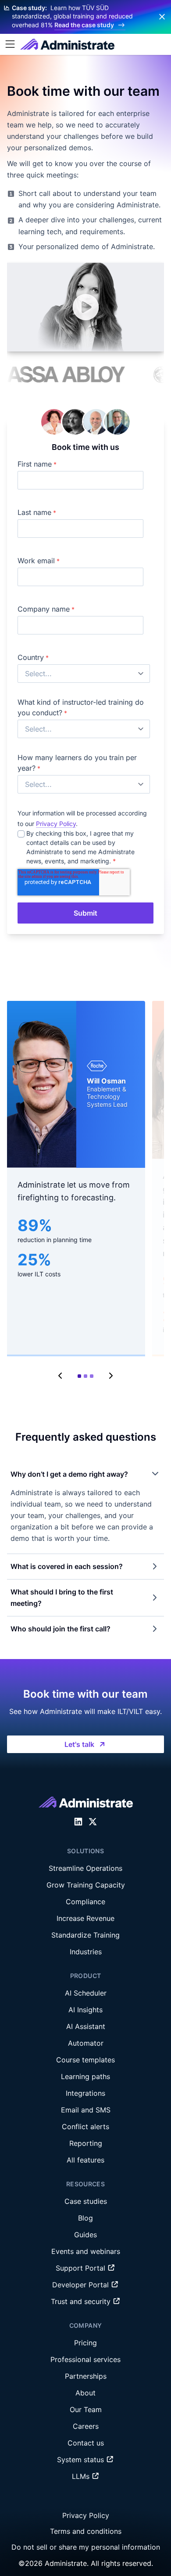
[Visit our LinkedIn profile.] (78, 1822)
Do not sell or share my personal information (86, 2547)
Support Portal (82, 2268)
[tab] (79, 1376)
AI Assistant (86, 2026)
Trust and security (82, 2301)
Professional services (85, 2359)
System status (82, 2460)
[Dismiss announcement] (162, 17)
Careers (86, 2426)
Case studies (86, 2201)
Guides (85, 2235)
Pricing (85, 2343)
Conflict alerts (85, 2127)
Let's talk (79, 1744)
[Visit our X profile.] (93, 1822)
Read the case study (84, 25)
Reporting (86, 2143)
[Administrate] (67, 44)
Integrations (85, 2093)
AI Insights (85, 2010)
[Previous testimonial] (61, 1376)
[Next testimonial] (110, 1376)
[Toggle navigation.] (10, 44)
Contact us (86, 2443)
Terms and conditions (86, 2531)
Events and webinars (86, 2251)
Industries (86, 1952)
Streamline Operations (85, 1868)
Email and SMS (86, 2110)
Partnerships (86, 2376)
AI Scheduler (86, 1993)
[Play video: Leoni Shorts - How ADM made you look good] (85, 307)
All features (85, 2160)
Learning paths (85, 2076)
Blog (85, 2218)
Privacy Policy (56, 824)
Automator (86, 2043)
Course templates (85, 2060)
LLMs (82, 2476)
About (85, 2393)
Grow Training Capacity (86, 1885)
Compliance (85, 1902)
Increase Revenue (85, 1918)
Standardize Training (85, 1935)
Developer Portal (82, 2285)
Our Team (86, 2409)
